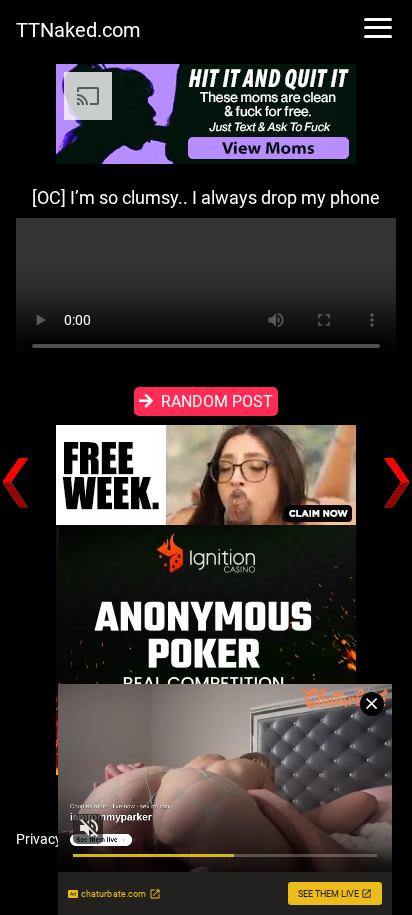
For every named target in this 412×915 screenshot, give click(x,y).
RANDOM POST (217, 401)
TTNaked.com (78, 30)
